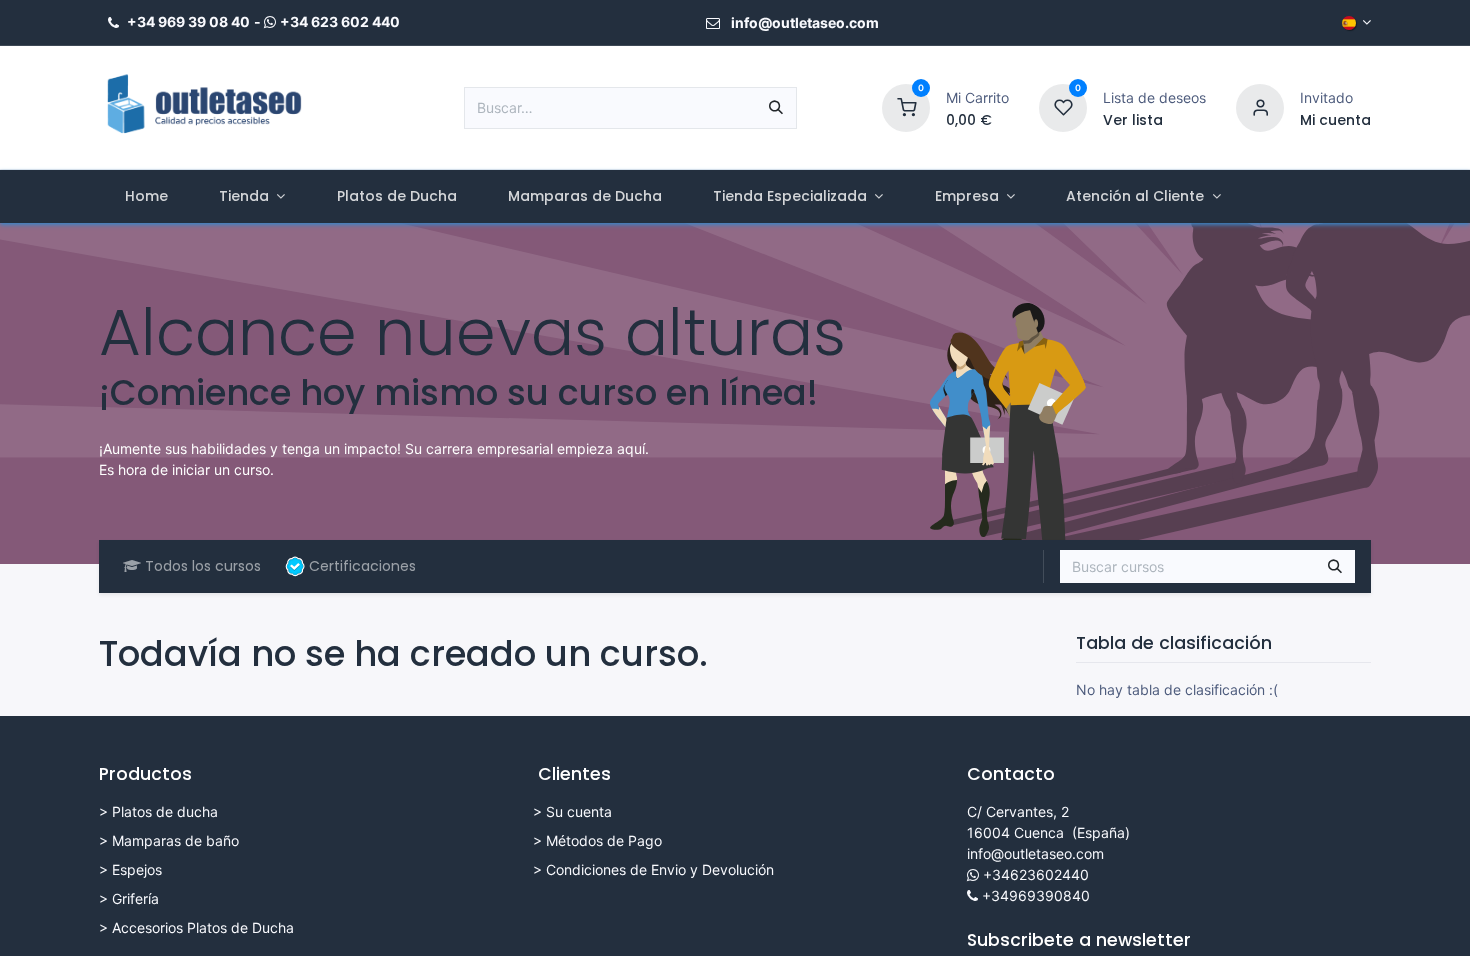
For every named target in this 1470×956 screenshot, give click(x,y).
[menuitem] (146, 196)
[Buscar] (776, 108)
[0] (906, 106)
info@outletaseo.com (1035, 853)
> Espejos (130, 869)
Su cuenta (579, 811)
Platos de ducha (165, 811)
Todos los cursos (203, 566)
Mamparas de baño (175, 840)
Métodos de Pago (604, 840)
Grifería (135, 898)
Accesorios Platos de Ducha (203, 927)
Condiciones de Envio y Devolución (660, 869)
